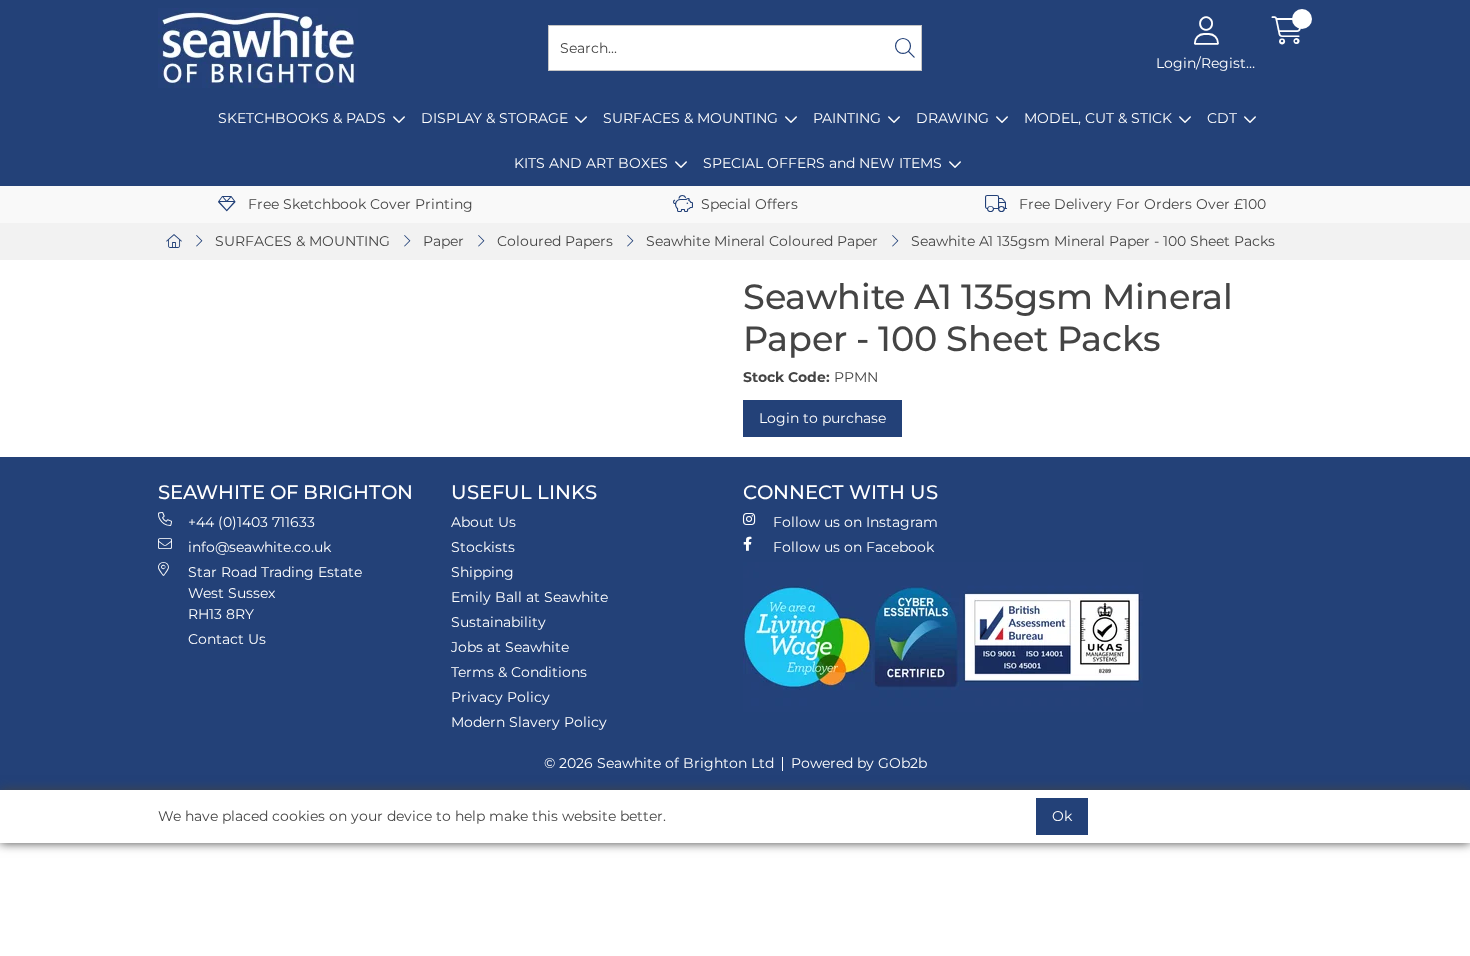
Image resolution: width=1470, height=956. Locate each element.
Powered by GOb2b (859, 763)
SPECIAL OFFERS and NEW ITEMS (822, 163)
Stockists (483, 547)
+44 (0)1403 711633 (251, 522)
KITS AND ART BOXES (591, 163)
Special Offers (749, 204)
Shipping (482, 572)
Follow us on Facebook (853, 547)
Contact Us (227, 639)
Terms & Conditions (519, 672)
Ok (1062, 816)
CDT (1222, 118)
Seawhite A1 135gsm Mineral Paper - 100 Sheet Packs (1093, 241)
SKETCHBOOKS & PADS (302, 118)
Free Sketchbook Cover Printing (358, 204)
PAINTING (847, 118)
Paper (443, 241)
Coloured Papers (555, 241)
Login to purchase (822, 418)
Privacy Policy (500, 697)
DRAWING (952, 118)
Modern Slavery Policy (529, 722)
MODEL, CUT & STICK (1098, 118)
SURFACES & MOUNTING (690, 118)
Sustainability (498, 622)
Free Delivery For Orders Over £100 (1140, 204)
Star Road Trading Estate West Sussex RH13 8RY (275, 593)
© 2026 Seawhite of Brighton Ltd (659, 763)
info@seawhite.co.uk (259, 547)
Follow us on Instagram (855, 522)
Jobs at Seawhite (510, 647)
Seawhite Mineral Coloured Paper (762, 241)
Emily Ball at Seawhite (529, 597)
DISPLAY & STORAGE (494, 118)
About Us (483, 522)
